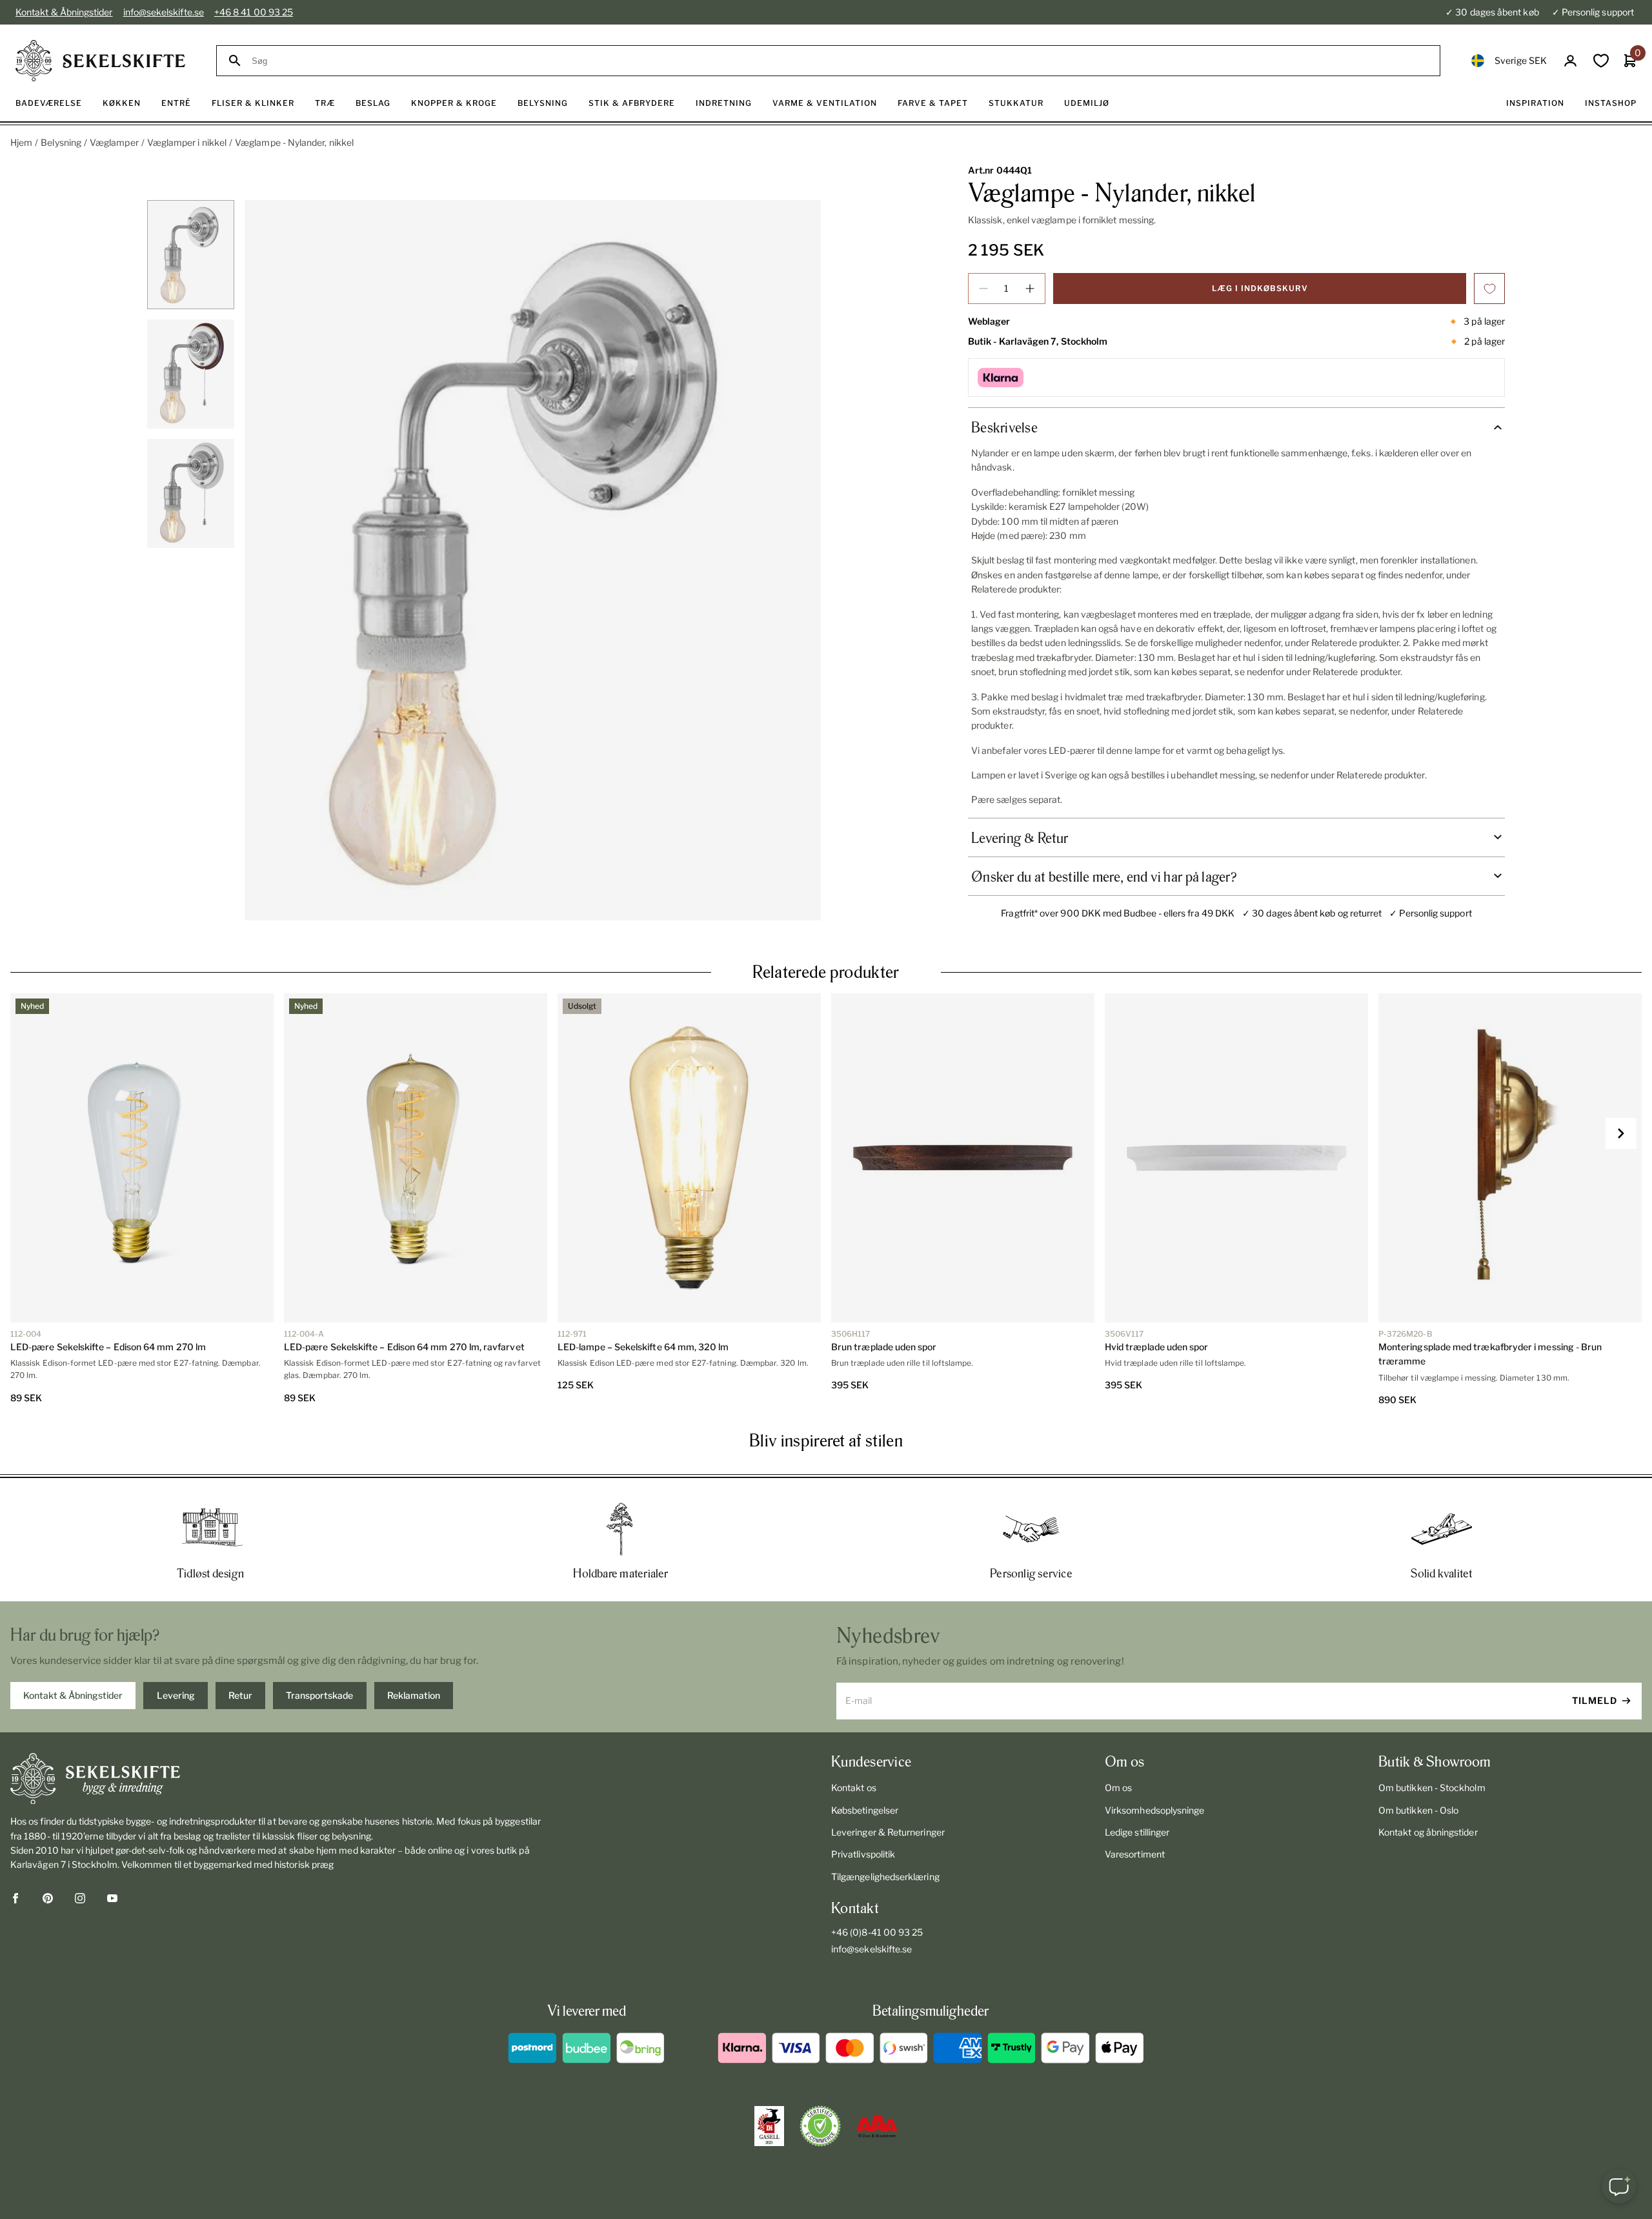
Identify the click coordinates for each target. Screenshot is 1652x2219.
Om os (1118, 1788)
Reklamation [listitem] (414, 1695)
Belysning (61, 142)
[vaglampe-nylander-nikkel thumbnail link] (191, 255)
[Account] (1570, 61)
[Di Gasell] (769, 2126)
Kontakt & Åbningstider (64, 12)
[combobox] (840, 61)
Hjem (21, 142)
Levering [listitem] (176, 1695)
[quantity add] (1030, 289)
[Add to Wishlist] (1489, 289)
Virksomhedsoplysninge (1154, 1810)
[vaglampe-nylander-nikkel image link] (533, 560)
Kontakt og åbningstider (1428, 1832)
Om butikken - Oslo (1418, 1810)
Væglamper (114, 142)
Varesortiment (1135, 1854)
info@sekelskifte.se (164, 12)
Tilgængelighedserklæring (885, 1877)
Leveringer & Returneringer (888, 1832)
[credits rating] (877, 2126)
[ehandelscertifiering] (820, 2126)
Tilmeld (1595, 1700)
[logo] (100, 61)
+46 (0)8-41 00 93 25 (877, 1932)
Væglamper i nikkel (187, 142)
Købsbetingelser (865, 1810)
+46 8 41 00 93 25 (254, 12)
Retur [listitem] (240, 1695)
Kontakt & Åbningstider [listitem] (73, 1695)
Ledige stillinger (1137, 1832)
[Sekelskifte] (279, 1779)
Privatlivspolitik (863, 1854)
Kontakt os (854, 1788)
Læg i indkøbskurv (1260, 288)
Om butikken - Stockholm (1432, 1788)
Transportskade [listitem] (319, 1695)
